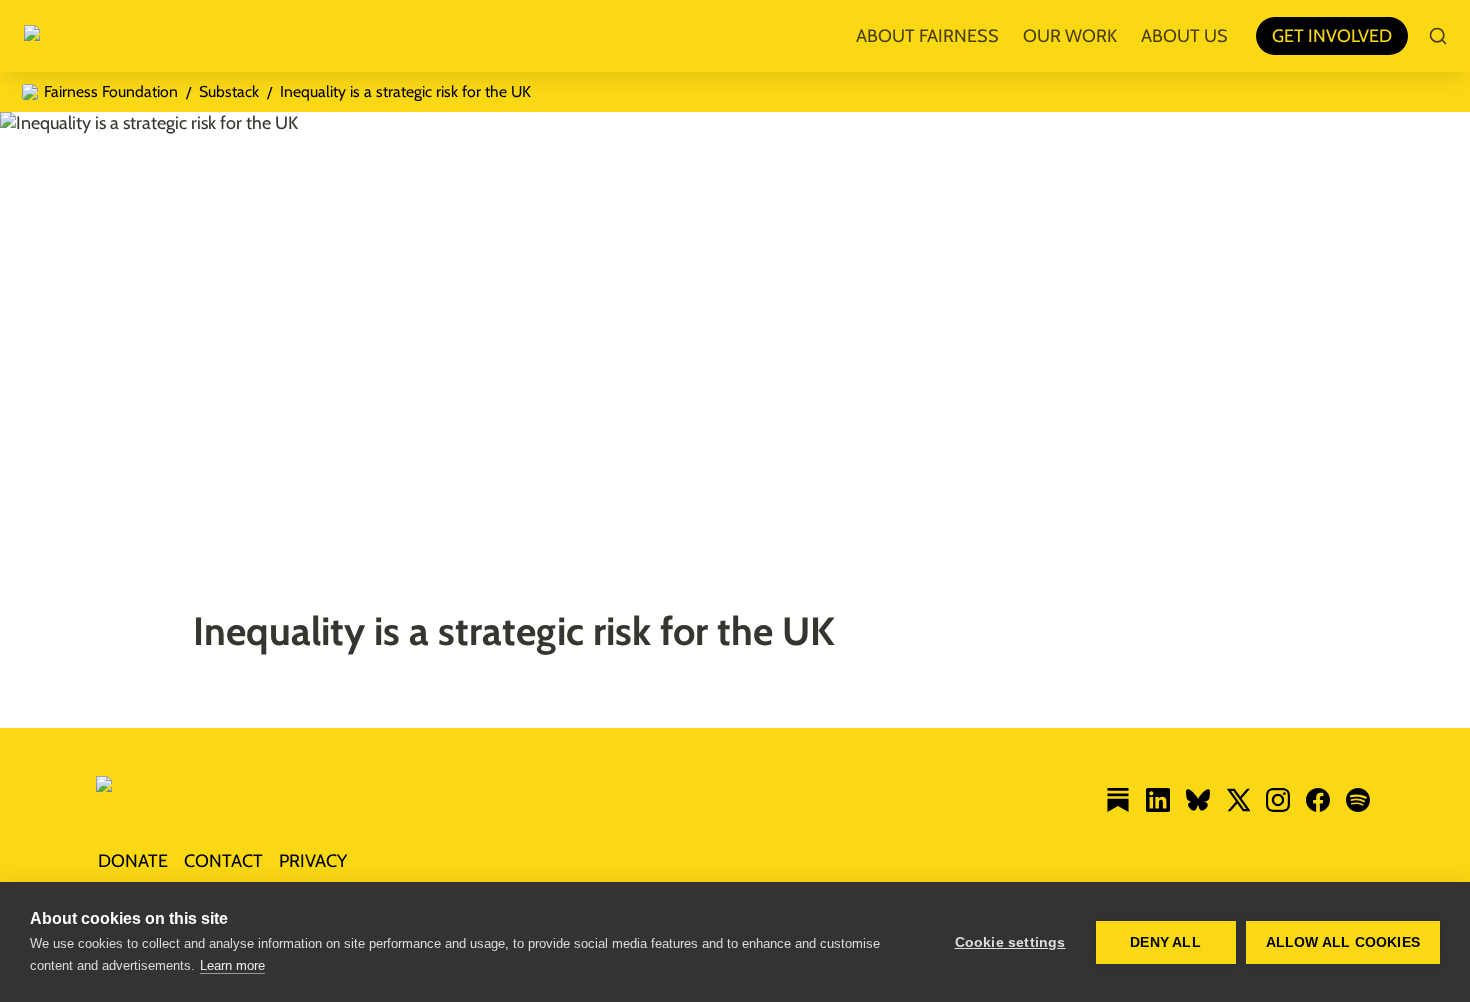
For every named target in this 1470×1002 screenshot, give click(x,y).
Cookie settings (1010, 942)
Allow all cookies (1343, 942)
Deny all (1165, 942)
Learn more (232, 965)
